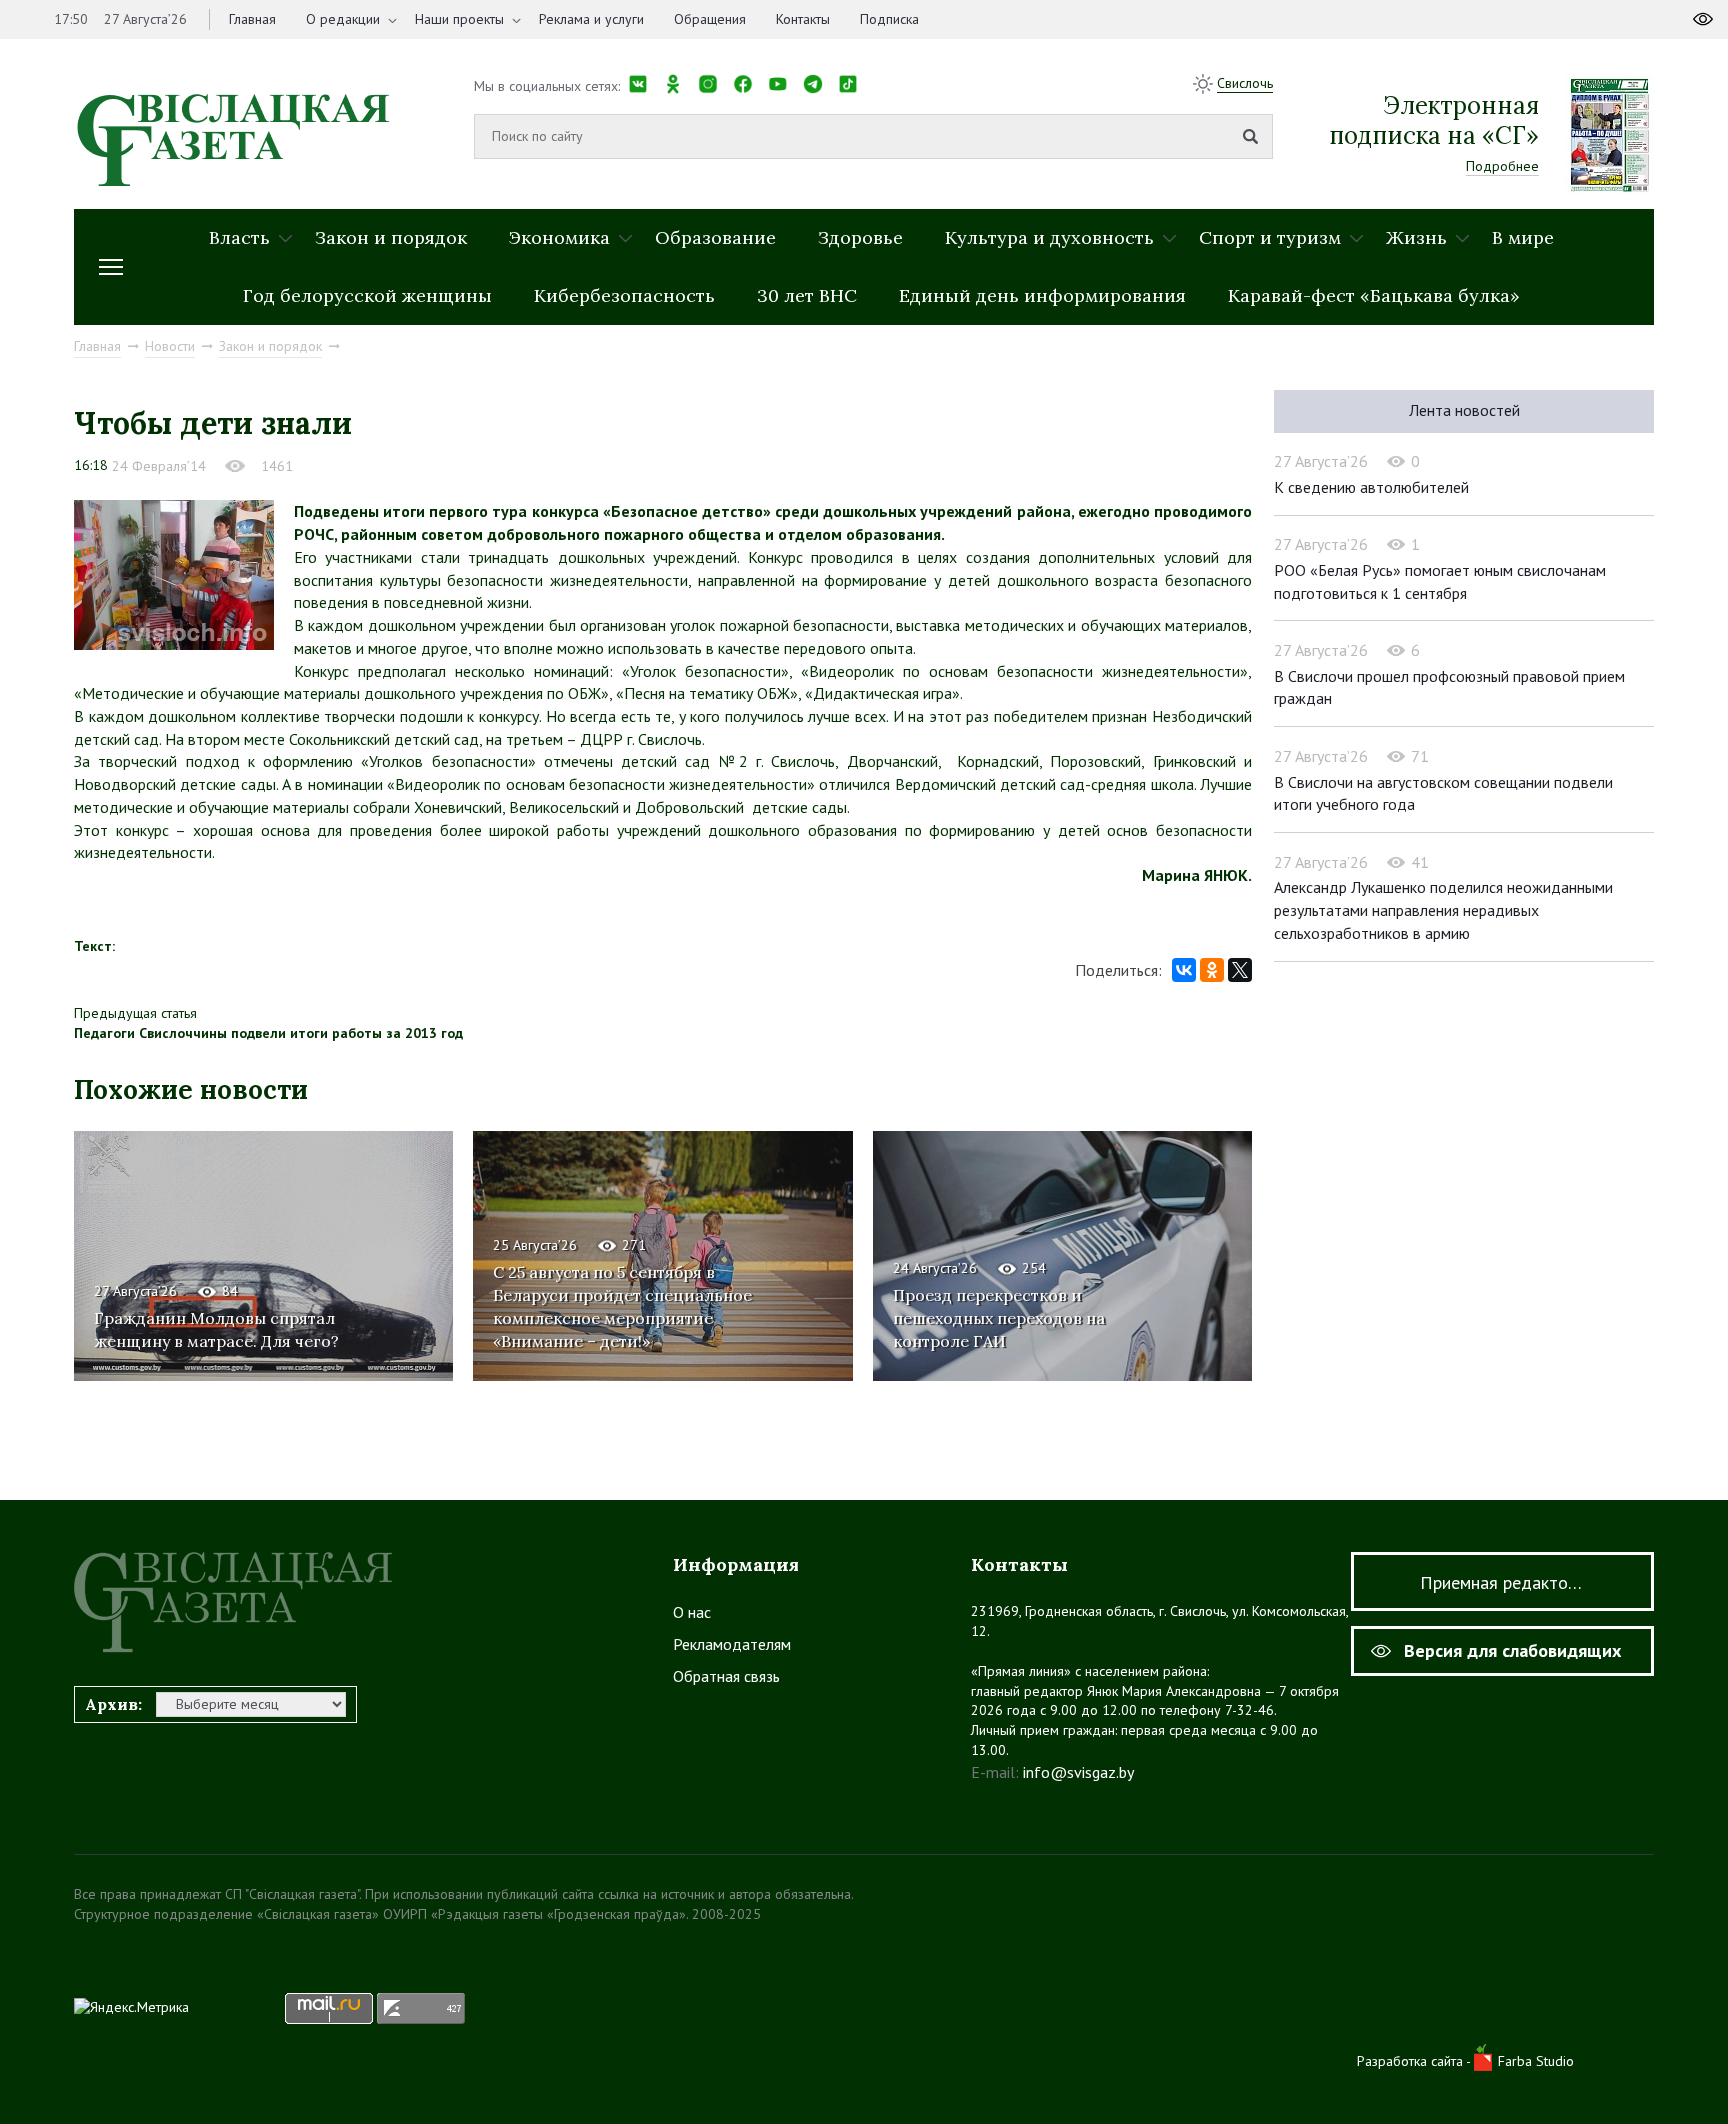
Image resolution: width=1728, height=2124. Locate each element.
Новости (170, 346)
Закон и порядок (391, 237)
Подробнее (1502, 166)
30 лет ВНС (807, 295)
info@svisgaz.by (1078, 1772)
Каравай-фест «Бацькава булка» (1374, 295)
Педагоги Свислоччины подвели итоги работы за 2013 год (268, 1033)
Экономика (559, 237)
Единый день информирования (1042, 295)
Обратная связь (726, 1676)
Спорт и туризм (1270, 237)
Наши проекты (459, 19)
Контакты (803, 19)
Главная (252, 19)
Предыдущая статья (135, 1013)
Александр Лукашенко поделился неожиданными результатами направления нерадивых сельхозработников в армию (1443, 909)
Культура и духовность (1049, 237)
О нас (692, 1612)
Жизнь (1416, 237)
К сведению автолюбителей (1371, 487)
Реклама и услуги (591, 19)
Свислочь (1245, 83)
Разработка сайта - (1415, 2061)
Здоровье (860, 237)
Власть (239, 237)
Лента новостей (1464, 410)
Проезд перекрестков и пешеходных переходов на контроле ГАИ (999, 1318)
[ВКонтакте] (1184, 970)
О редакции (343, 19)
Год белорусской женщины (367, 295)
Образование (715, 237)
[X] (1240, 970)
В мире (1523, 237)
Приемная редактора (1503, 1582)
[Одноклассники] (1212, 970)
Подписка (889, 19)
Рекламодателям (732, 1644)
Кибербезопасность (624, 295)
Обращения (710, 19)
